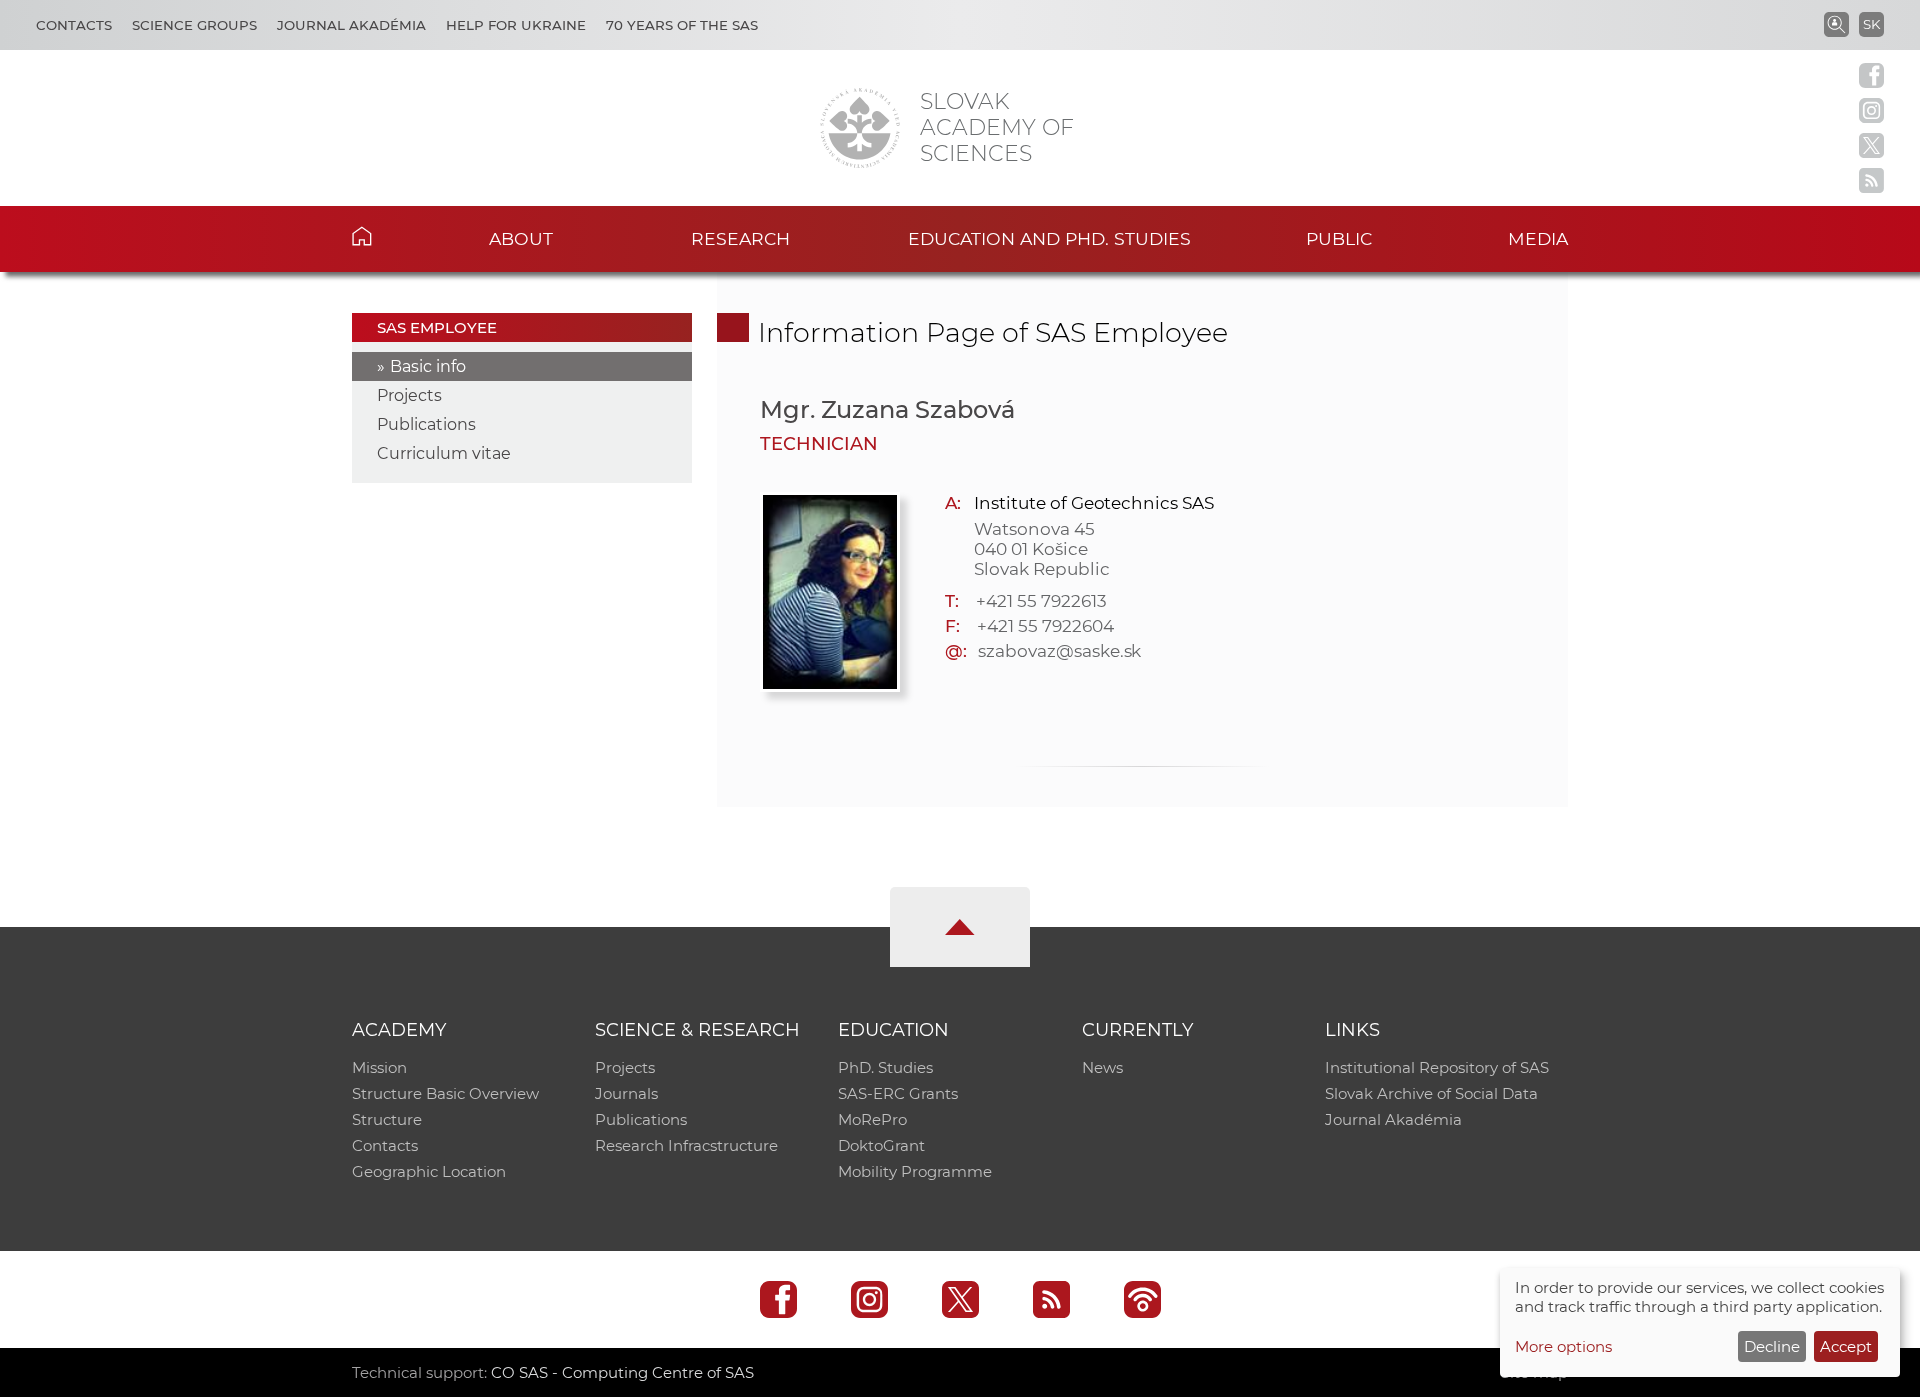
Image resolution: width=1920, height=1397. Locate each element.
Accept (1846, 1346)
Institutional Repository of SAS (1437, 1067)
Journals (626, 1093)
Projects (409, 395)
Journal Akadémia (351, 25)
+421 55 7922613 (1041, 601)
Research (740, 238)
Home (392, 236)
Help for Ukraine (516, 25)
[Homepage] (860, 128)
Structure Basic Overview (445, 1093)
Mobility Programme (915, 1171)
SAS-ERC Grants (898, 1093)
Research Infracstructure (686, 1145)
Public (1339, 238)
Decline (1772, 1346)
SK (1871, 24)
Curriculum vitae (444, 453)
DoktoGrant (881, 1145)
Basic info (428, 366)
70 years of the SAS (682, 25)
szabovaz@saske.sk (1059, 651)
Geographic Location (429, 1171)
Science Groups (194, 25)
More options (1563, 1346)
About (521, 238)
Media (1538, 238)
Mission (379, 1067)
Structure (387, 1119)
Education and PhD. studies (1049, 238)
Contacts (74, 25)
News (1102, 1067)
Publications (426, 424)
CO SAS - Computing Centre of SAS (622, 1372)
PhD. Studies (885, 1067)
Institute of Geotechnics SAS (1094, 503)
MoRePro (872, 1119)
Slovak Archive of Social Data (1431, 1093)
